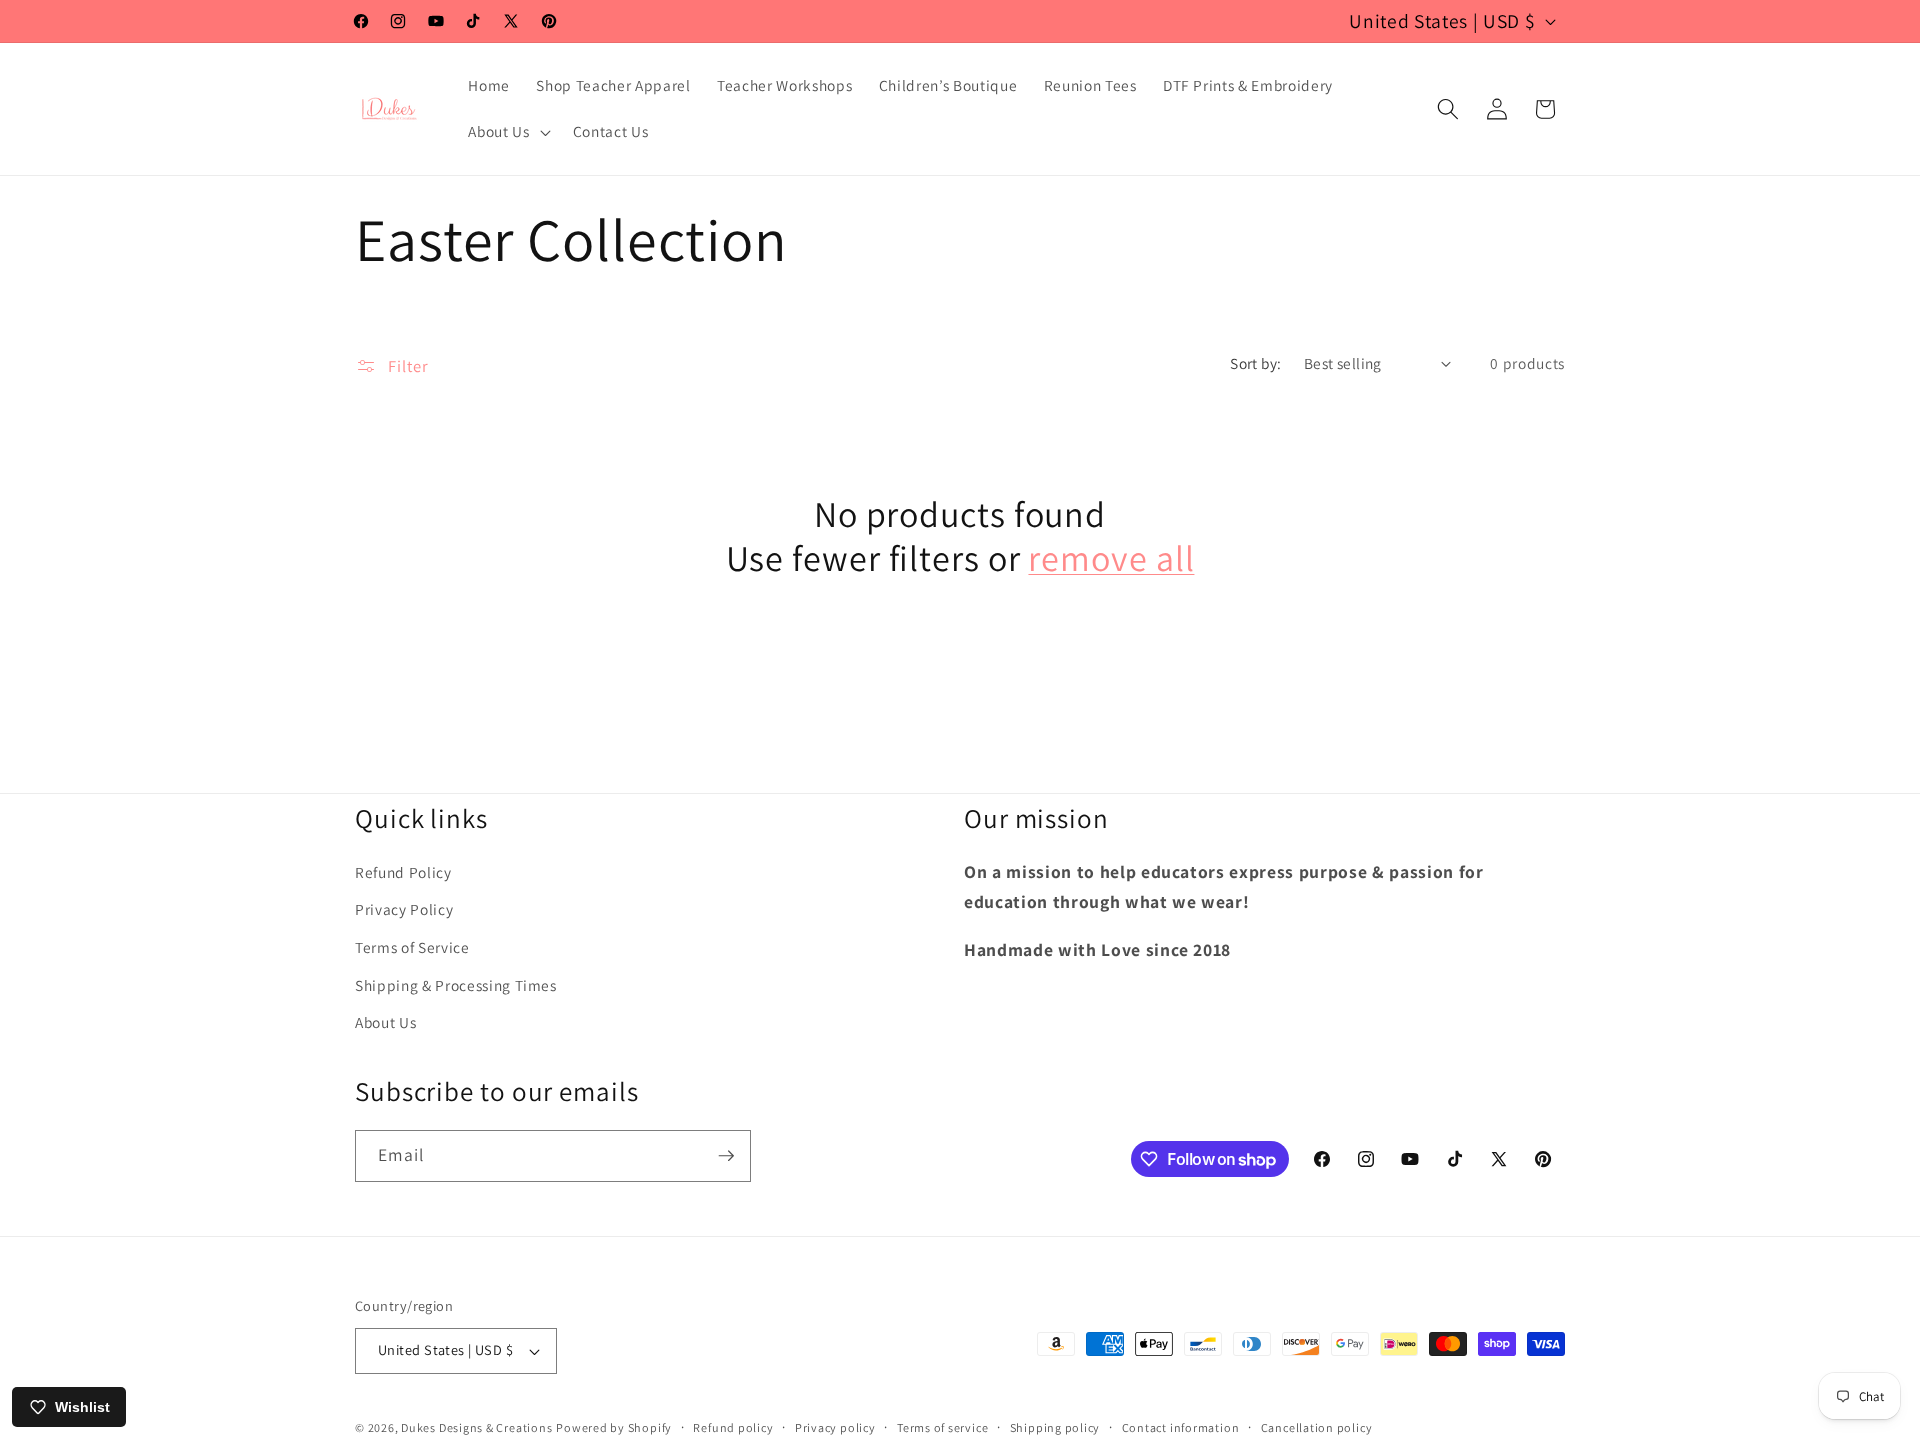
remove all (1111, 558)
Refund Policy (403, 872)
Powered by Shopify (614, 1427)
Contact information (1181, 1427)
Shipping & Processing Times (456, 985)
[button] (507, 132)
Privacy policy (835, 1427)
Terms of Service (412, 948)
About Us (385, 1023)
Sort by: (1256, 363)
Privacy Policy (404, 910)
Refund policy (733, 1427)
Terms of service (942, 1427)
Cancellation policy (1317, 1427)
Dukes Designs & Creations (476, 1427)
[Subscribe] (726, 1156)
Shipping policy (1055, 1427)
